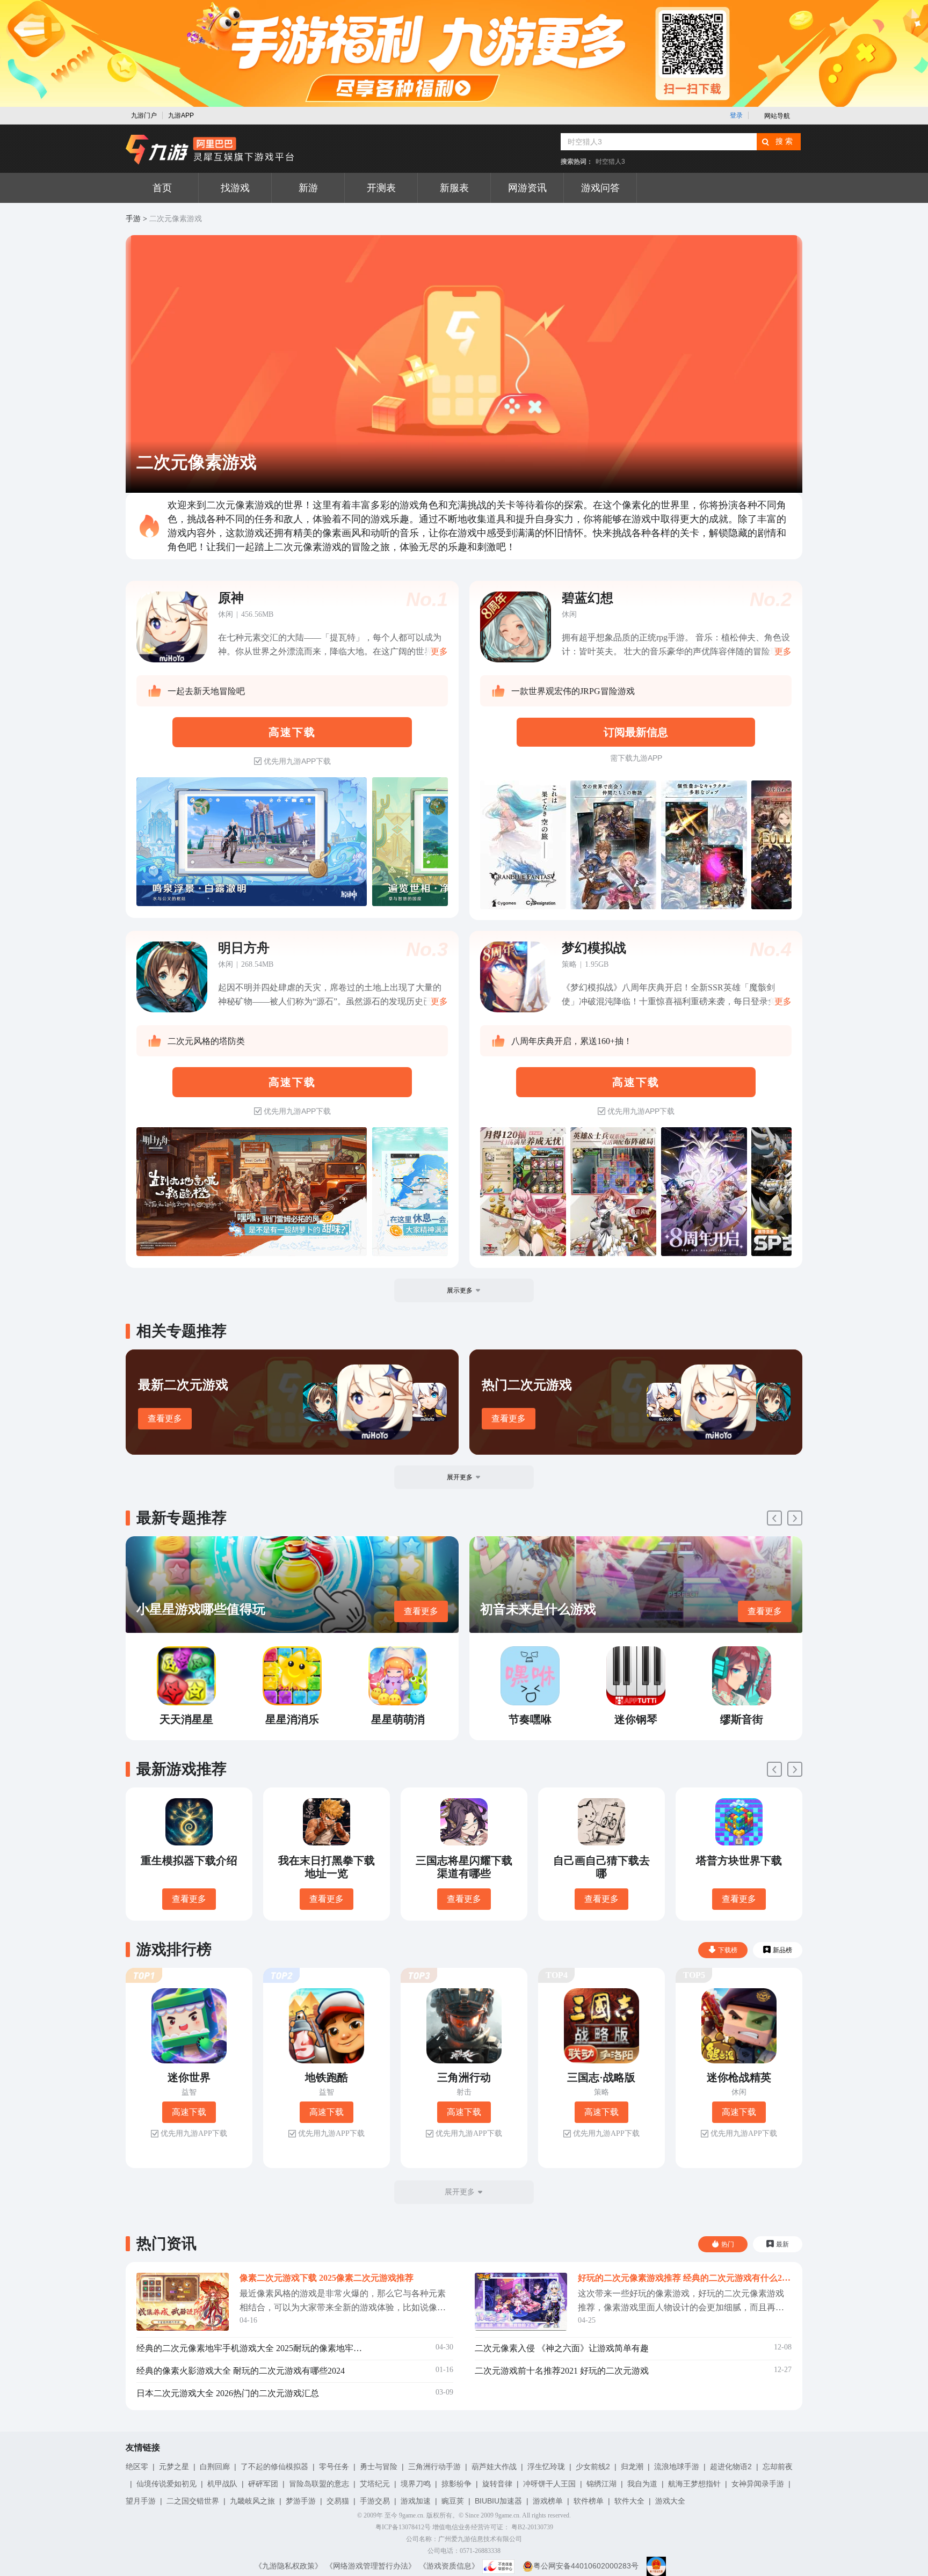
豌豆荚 (453, 2501)
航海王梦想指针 (694, 2484)
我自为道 (642, 2484)
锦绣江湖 (601, 2484)
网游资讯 (527, 188)
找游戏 (235, 188)
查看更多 (165, 1418)
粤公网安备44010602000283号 (586, 2566)
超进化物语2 (731, 2466)
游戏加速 (416, 2501)
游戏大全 (670, 2501)
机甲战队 (222, 2484)
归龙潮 (632, 2466)
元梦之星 (174, 2466)
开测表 (381, 188)
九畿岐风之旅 (252, 2501)
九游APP (181, 115)
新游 (308, 188)
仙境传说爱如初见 (166, 2484)
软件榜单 (589, 2501)
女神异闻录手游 (758, 2484)
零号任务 (334, 2466)
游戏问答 (600, 188)
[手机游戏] (210, 150)
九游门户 (144, 115)
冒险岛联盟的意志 (319, 2484)
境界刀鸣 (416, 2484)
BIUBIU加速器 (498, 2501)
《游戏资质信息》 (449, 2566)
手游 (133, 219)
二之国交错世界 (193, 2501)
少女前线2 (593, 2466)
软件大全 (629, 2501)
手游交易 (375, 2501)
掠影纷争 (456, 2484)
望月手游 (141, 2501)
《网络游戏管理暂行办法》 (371, 2566)
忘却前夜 (778, 2466)
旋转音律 (497, 2484)
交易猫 (338, 2501)
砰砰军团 (263, 2484)
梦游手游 (301, 2501)
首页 (162, 188)
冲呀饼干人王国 (549, 2484)
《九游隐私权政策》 (288, 2566)
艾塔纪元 (375, 2484)
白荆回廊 (215, 2466)
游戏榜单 (548, 2501)
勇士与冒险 (379, 2466)
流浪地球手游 (677, 2466)
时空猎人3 (610, 162)
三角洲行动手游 (434, 2466)
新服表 (454, 188)
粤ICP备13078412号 (403, 2527)
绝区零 (137, 2466)
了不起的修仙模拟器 (274, 2466)
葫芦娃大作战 (494, 2466)
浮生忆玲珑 (546, 2466)
